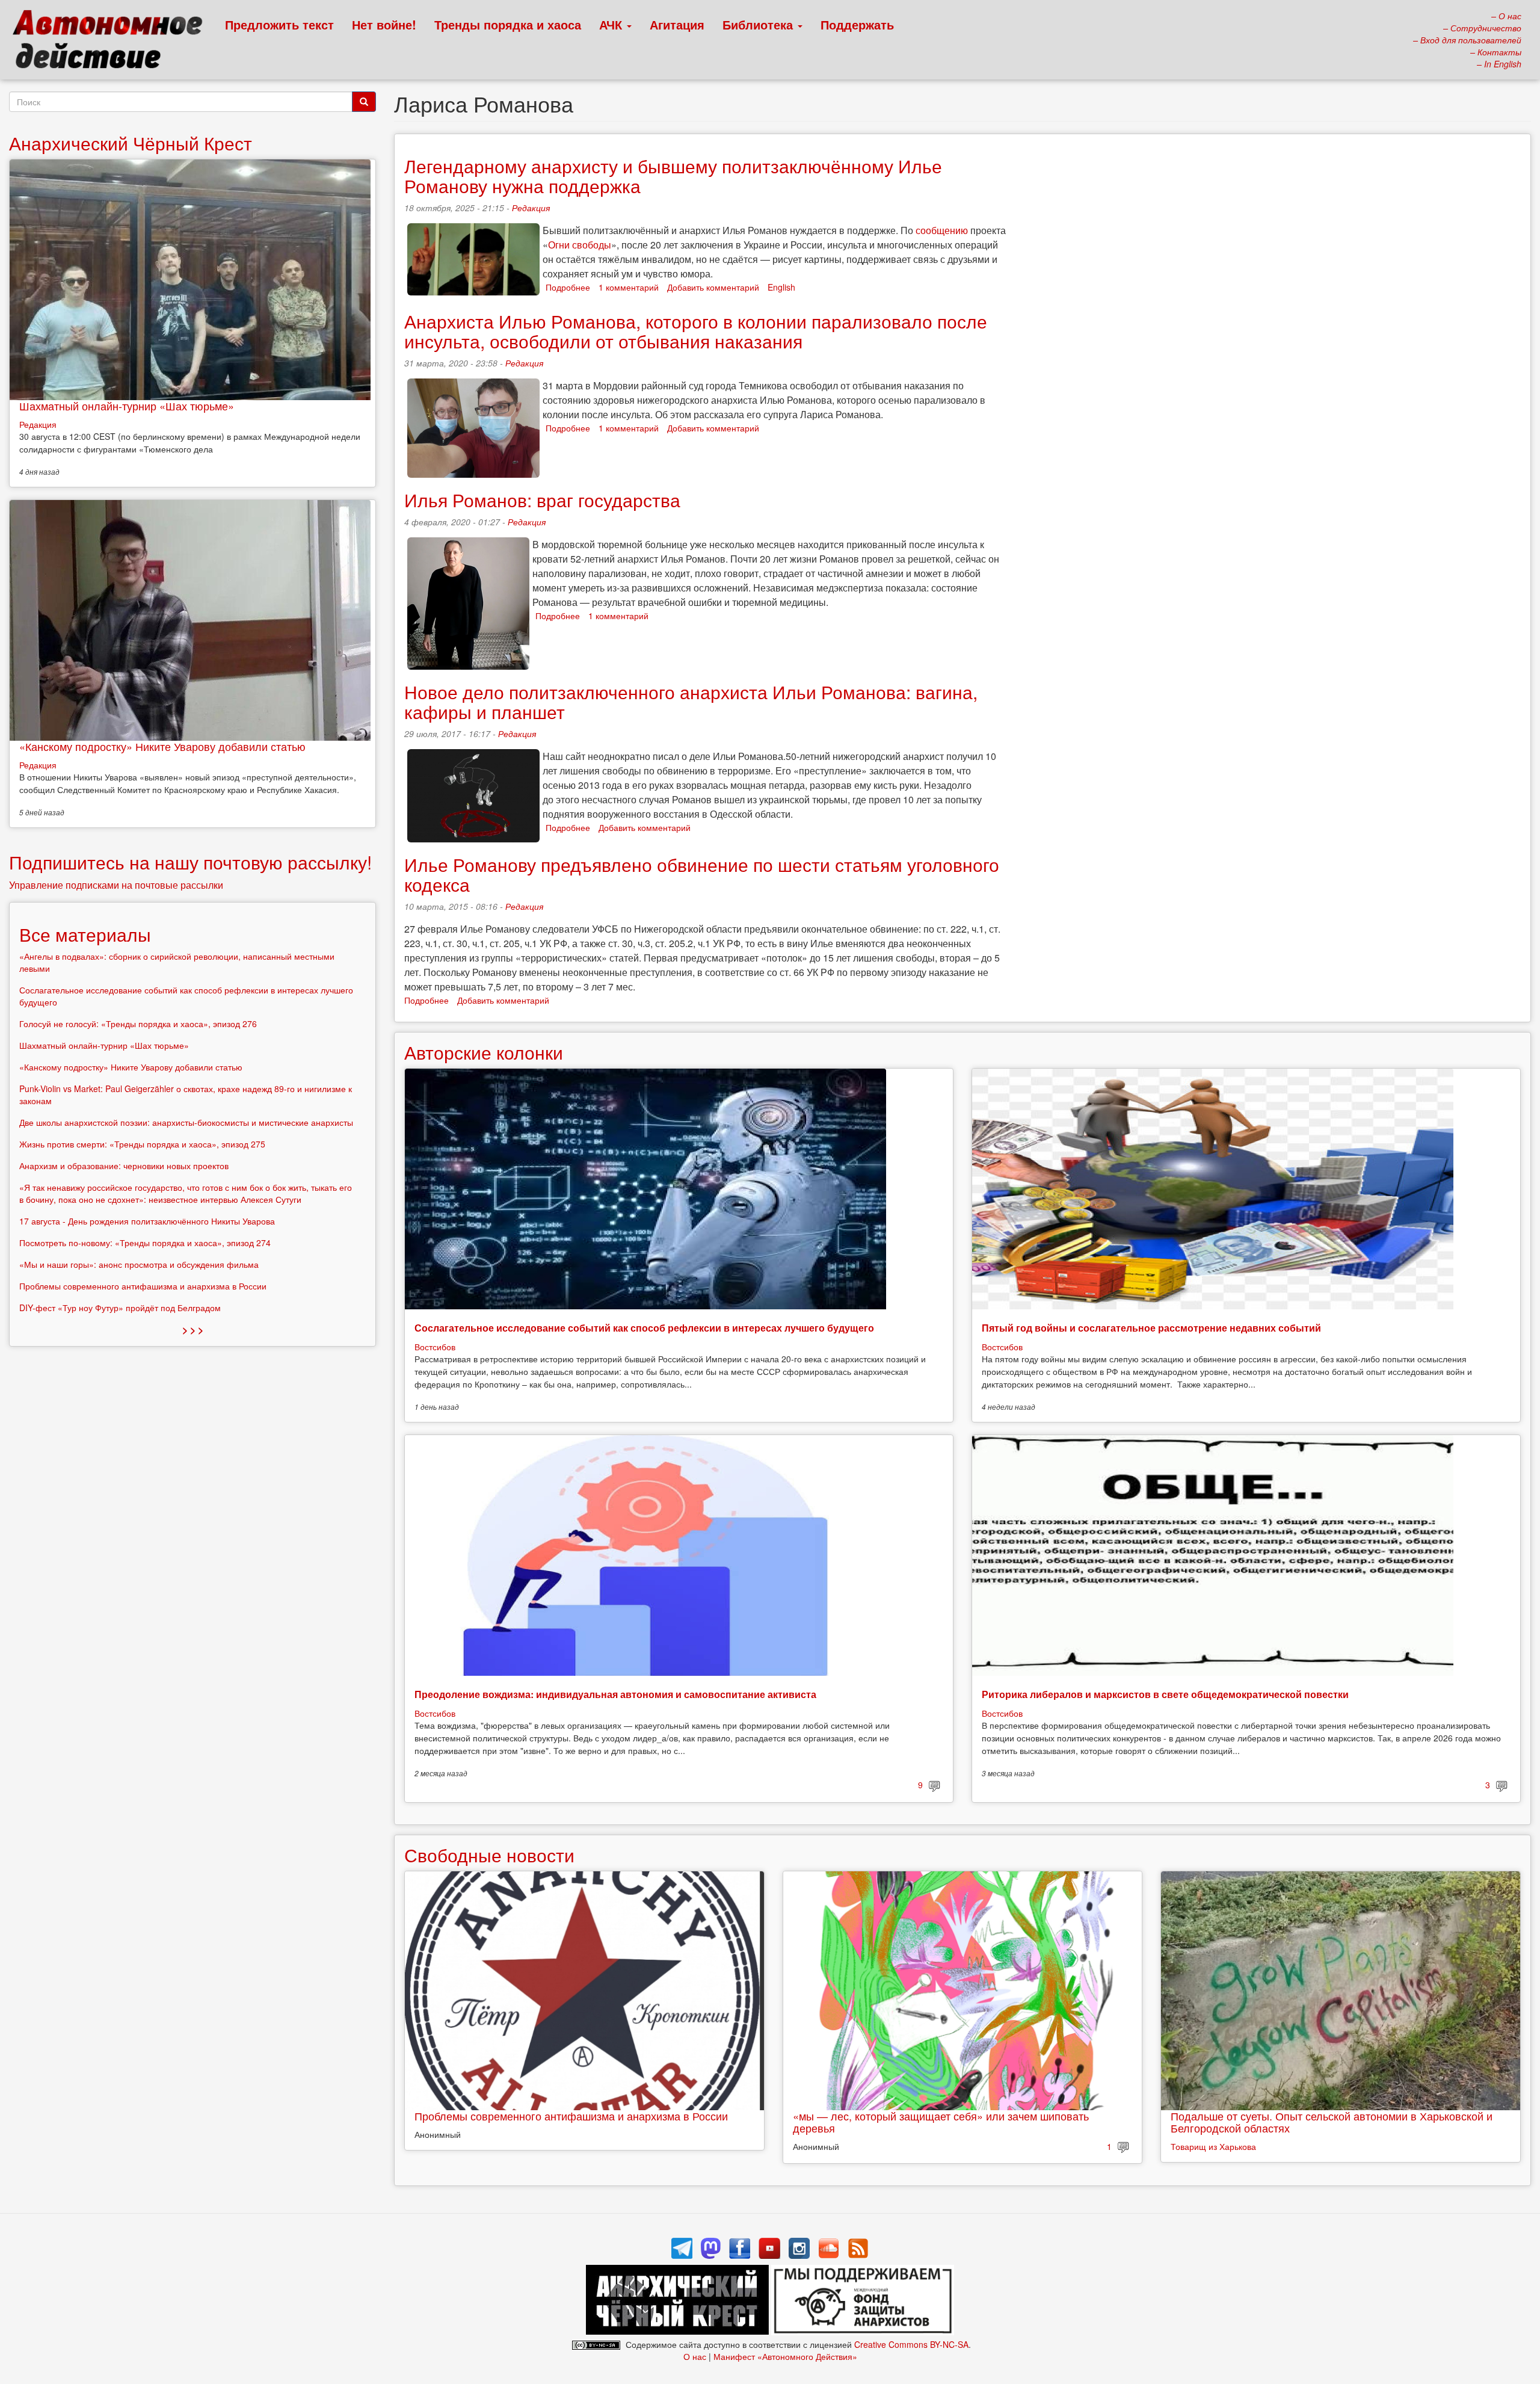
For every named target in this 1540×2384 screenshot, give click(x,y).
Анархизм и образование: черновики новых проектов (124, 1166)
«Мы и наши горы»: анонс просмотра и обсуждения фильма (139, 1264)
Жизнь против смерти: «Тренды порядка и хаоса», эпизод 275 (142, 1144)
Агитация (677, 24)
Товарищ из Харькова (1213, 2146)
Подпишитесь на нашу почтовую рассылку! (190, 862)
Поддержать (857, 24)
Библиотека (759, 24)
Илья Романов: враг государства (542, 500)
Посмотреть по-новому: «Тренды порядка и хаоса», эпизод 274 (145, 1243)
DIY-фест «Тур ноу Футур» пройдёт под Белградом (120, 1308)
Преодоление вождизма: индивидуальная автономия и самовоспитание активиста (615, 1694)
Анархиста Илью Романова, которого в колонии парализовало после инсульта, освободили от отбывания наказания (696, 331)
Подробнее (568, 287)
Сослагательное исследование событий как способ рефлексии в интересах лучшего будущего (644, 1328)
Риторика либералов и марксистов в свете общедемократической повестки (1165, 1694)
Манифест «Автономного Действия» (785, 2356)
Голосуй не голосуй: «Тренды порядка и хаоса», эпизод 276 (138, 1024)
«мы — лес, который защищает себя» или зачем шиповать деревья (941, 2122)
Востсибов (435, 1347)
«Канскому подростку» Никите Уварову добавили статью (162, 746)
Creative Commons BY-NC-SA (911, 2344)
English (781, 287)
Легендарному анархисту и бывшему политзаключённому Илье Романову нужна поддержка (673, 176)
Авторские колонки (484, 1052)
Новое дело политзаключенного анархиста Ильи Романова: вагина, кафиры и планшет (691, 702)
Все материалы (85, 934)
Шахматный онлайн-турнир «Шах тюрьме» (127, 406)
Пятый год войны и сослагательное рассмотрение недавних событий (1151, 1328)
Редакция (531, 208)
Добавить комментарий (713, 287)
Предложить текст (279, 24)
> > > (193, 1329)
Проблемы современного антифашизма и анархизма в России (571, 2116)
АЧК (612, 24)
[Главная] (113, 42)
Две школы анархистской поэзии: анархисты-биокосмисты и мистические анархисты (186, 1122)
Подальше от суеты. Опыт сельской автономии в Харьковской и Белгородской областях (1332, 2122)
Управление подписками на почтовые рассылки (116, 885)
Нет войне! (384, 24)
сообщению (942, 230)
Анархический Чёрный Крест (131, 143)
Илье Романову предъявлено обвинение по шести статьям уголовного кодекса (702, 874)
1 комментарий (629, 287)
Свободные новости (489, 1855)
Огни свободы (580, 245)
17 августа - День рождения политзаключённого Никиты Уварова (147, 1221)
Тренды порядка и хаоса (508, 24)
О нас (695, 2356)
